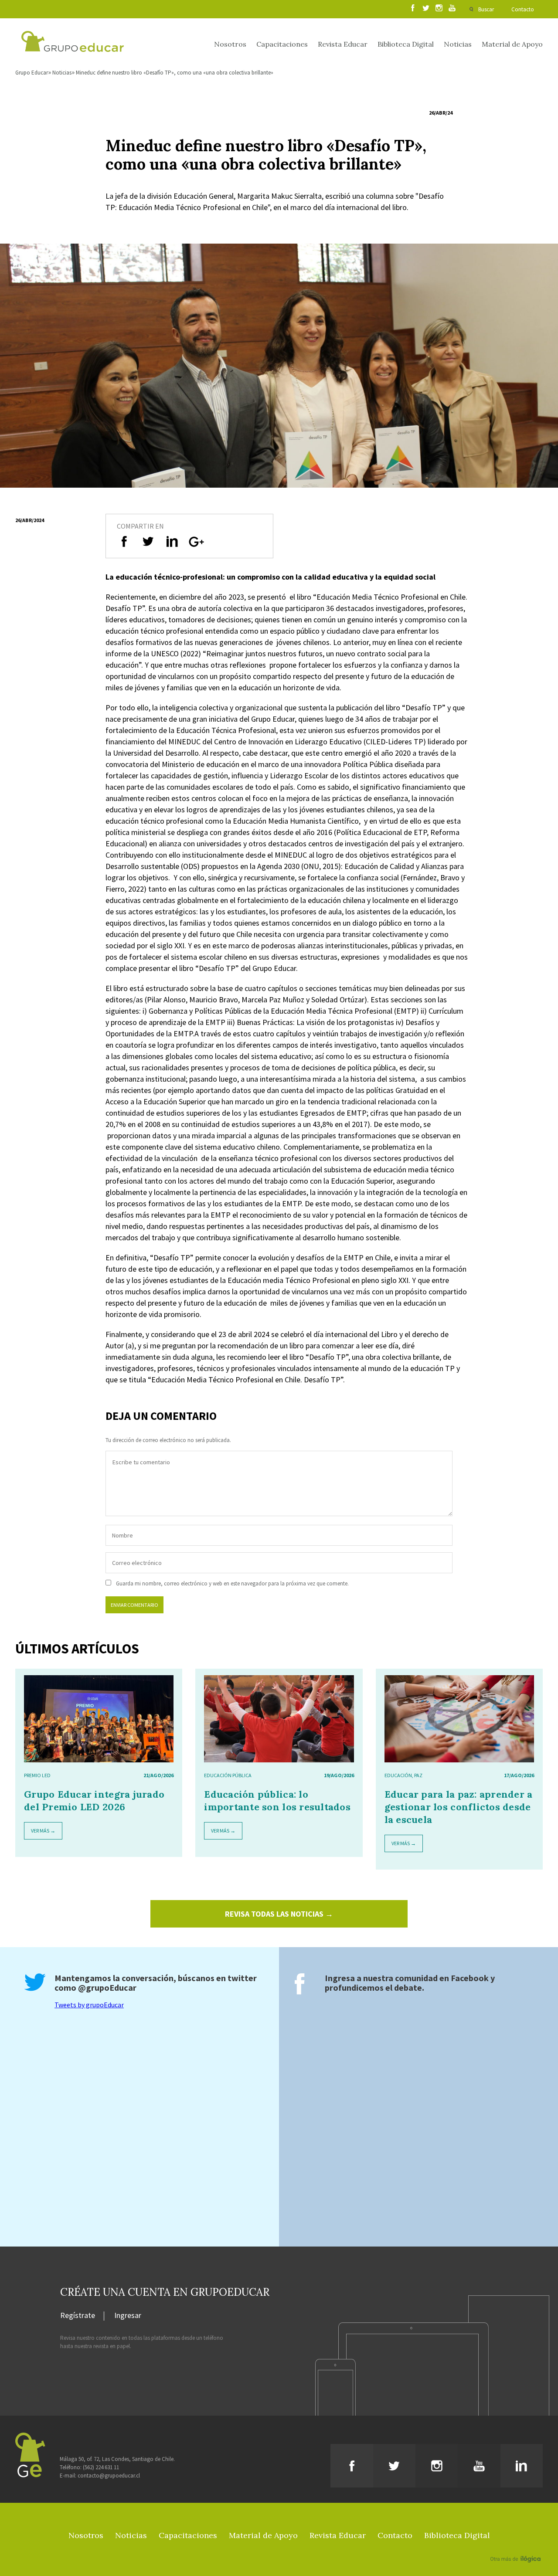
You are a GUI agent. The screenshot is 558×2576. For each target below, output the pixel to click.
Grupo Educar (32, 73)
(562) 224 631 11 (101, 2467)
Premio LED (37, 1775)
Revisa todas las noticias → (279, 1914)
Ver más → (43, 1831)
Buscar (486, 9)
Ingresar (128, 2316)
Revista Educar (343, 44)
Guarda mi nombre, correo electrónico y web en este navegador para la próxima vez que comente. (232, 1583)
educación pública (228, 1775)
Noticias (458, 44)
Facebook (470, 1978)
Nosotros (230, 44)
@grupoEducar (107, 1987)
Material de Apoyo (512, 44)
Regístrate (78, 2316)
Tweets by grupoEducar (89, 2005)
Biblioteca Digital (406, 44)
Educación (398, 1775)
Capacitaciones (282, 44)
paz (418, 1775)
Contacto (523, 9)
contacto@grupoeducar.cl (109, 2476)
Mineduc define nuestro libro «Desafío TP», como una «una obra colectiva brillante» (175, 73)
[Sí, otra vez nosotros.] (517, 2546)
